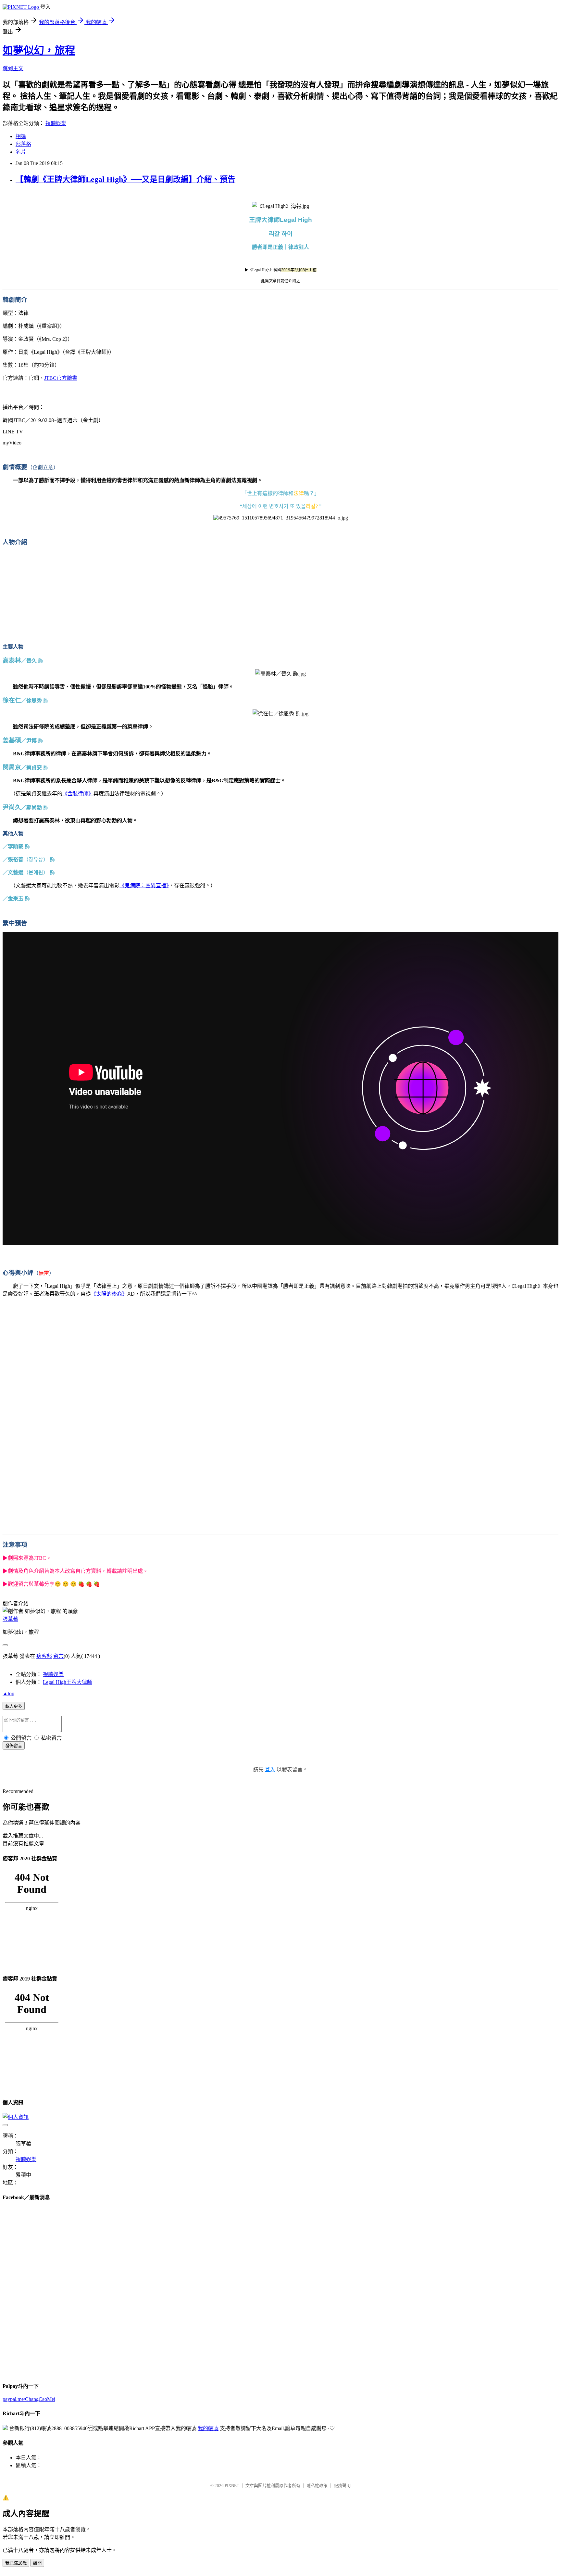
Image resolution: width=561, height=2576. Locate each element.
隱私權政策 (317, 2486)
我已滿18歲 (16, 2563)
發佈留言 (14, 1746)
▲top (8, 1693)
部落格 (23, 144)
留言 (58, 1656)
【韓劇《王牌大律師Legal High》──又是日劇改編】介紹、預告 (125, 179)
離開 (37, 2563)
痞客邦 (44, 1656)
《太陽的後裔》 (109, 1294)
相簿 (21, 136)
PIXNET (232, 2486)
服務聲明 (342, 2486)
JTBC (61, 378)
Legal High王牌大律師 (68, 1682)
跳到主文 (13, 68)
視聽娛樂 (56, 123)
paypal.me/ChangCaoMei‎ (29, 2399)
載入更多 (14, 1706)
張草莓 (10, 1619)
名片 (21, 152)
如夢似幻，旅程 (39, 50)
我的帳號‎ (208, 2428)
